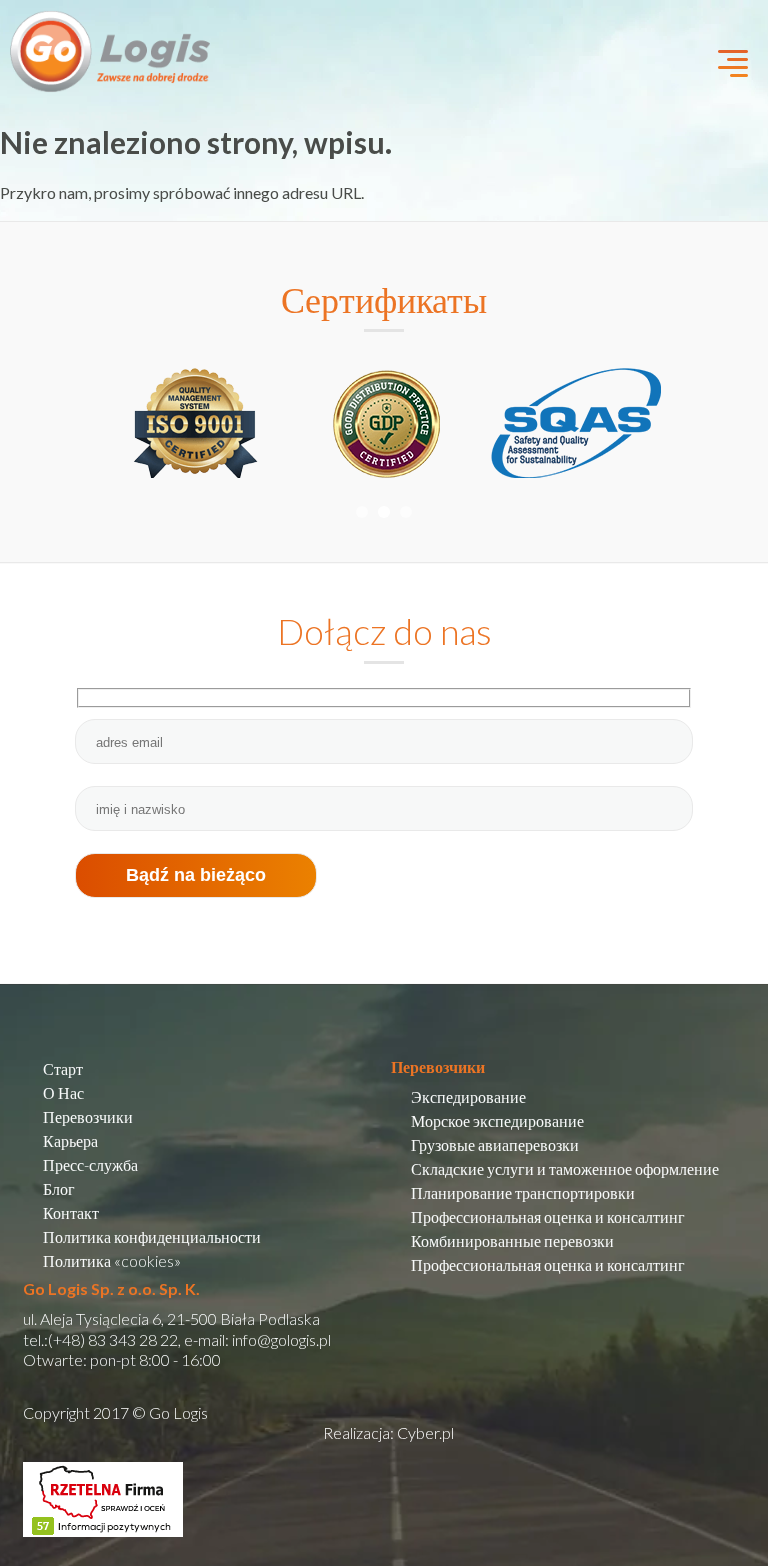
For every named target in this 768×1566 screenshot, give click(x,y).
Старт (63, 1068)
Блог (59, 1188)
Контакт (71, 1212)
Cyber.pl (425, 1432)
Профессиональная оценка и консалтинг (548, 1216)
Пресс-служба (90, 1164)
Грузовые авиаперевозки (495, 1144)
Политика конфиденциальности (152, 1236)
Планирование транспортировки (523, 1192)
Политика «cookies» (112, 1260)
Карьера (70, 1140)
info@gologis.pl (281, 1339)
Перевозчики (88, 1116)
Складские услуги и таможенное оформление (565, 1168)
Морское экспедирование (497, 1120)
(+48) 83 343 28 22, (114, 1339)
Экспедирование (468, 1096)
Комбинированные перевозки (512, 1240)
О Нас (63, 1092)
